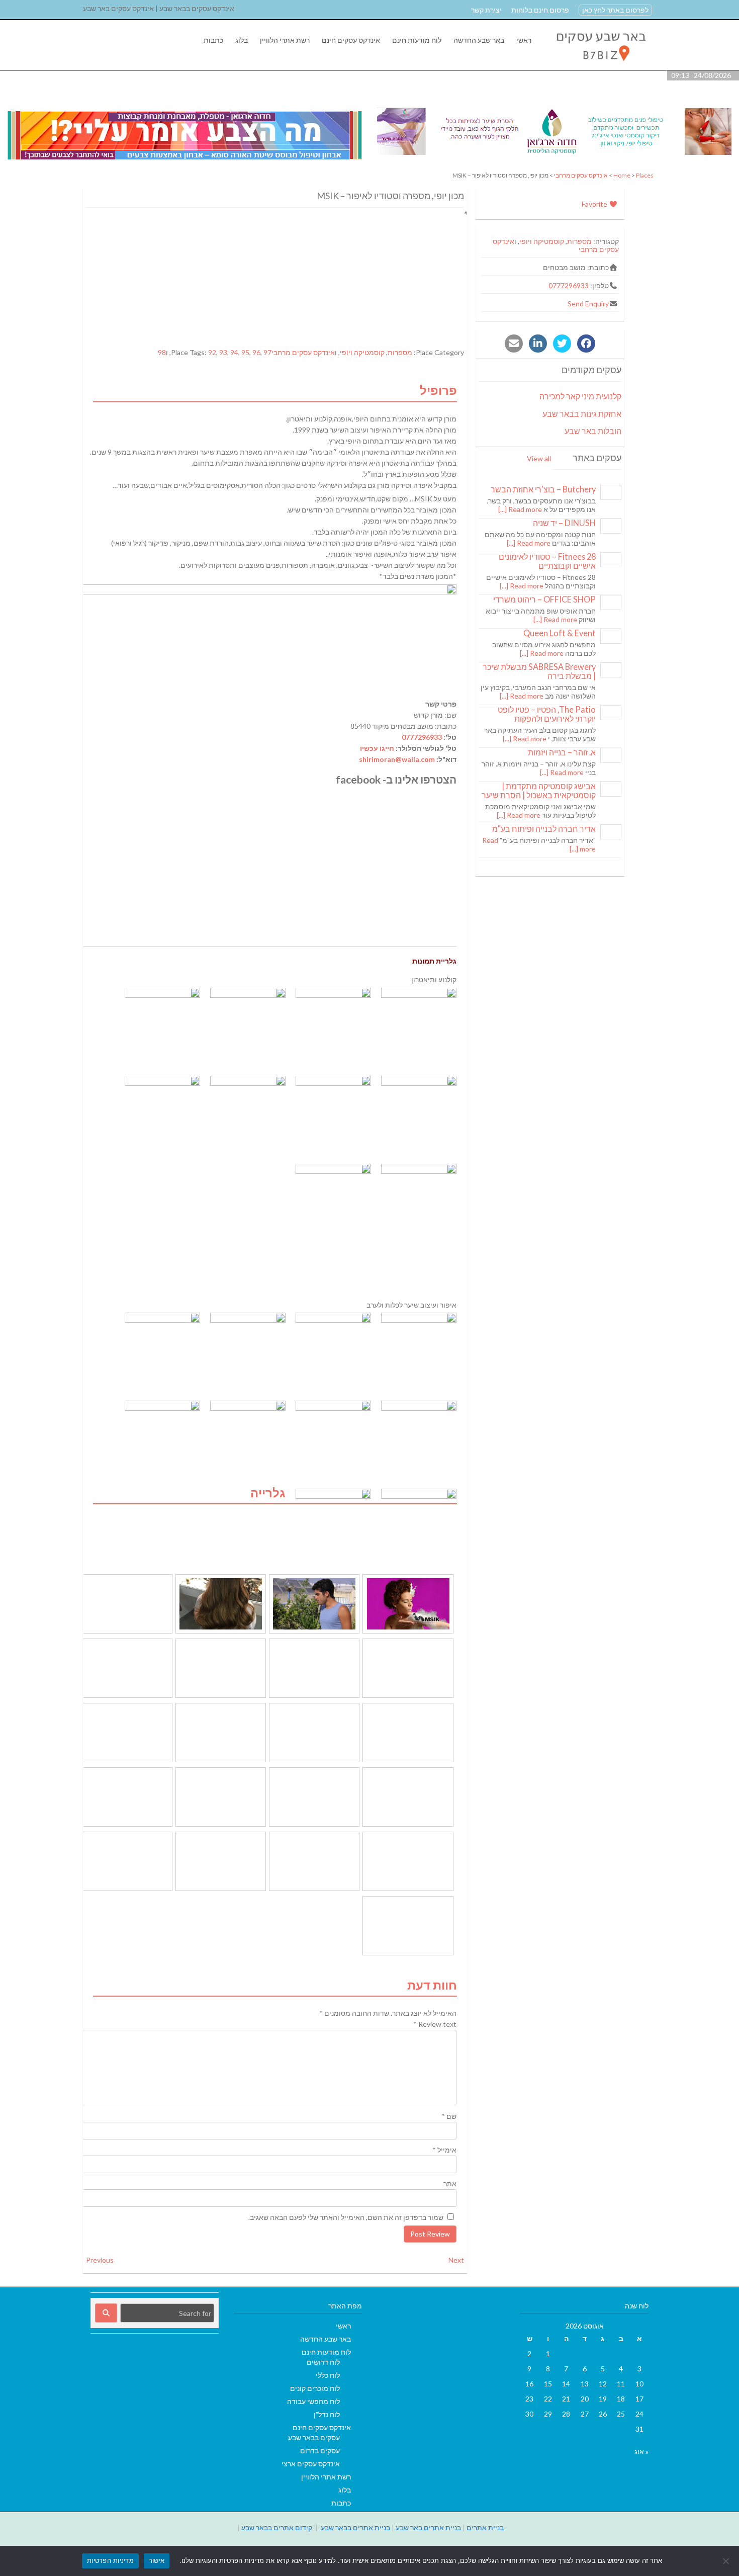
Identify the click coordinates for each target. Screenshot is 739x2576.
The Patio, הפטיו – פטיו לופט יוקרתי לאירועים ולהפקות (547, 714)
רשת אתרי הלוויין (285, 40)
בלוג (242, 40)
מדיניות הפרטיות (110, 2560)
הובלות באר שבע (593, 431)
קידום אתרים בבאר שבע (277, 2527)
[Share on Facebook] (586, 344)
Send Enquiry (588, 304)
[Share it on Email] (514, 344)
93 (223, 352)
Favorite (595, 204)
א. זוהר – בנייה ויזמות (562, 752)
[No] (726, 2561)
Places (645, 175)
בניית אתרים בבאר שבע (355, 2527)
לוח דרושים (323, 2362)
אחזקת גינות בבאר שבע (582, 414)
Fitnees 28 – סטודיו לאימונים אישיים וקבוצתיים (547, 561)
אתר (450, 2183)
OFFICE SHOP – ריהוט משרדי (544, 599)
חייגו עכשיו (377, 748)
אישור (157, 2560)
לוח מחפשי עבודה (313, 2401)
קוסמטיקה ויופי (362, 352)
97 (267, 352)
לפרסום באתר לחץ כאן (615, 10)
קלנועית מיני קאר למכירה (580, 396)
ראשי (524, 40)
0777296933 (422, 737)
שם (449, 2116)
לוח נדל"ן (327, 2414)
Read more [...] (520, 509)
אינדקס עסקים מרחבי (581, 175)
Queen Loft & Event (560, 633)
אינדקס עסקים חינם (351, 40)
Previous (100, 2260)
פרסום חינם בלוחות (540, 10)
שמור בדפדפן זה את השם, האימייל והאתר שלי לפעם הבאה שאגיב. (346, 2217)
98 (162, 352)
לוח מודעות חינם (417, 40)
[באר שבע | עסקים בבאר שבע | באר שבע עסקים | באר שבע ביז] (600, 65)
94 (234, 352)
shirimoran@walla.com (397, 759)
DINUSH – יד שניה (564, 523)
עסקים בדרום (320, 2451)
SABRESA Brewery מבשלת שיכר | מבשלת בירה (539, 671)
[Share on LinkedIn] (538, 344)
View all (539, 458)
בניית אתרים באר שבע (428, 2527)
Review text (435, 2024)
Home (622, 175)
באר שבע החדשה (479, 40)
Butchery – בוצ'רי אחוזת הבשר (543, 489)
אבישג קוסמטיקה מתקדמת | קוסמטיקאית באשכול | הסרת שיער (539, 790)
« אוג (641, 2452)
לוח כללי (328, 2375)
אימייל (444, 2150)
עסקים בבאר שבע (314, 2437)
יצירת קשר (486, 10)
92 (212, 352)
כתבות (213, 40)
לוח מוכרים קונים (315, 2388)
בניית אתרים (485, 2527)
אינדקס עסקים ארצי (311, 2464)
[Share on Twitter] (562, 344)
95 (245, 352)
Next (456, 2260)
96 (256, 352)
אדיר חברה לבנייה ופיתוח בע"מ (544, 829)
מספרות (400, 352)
